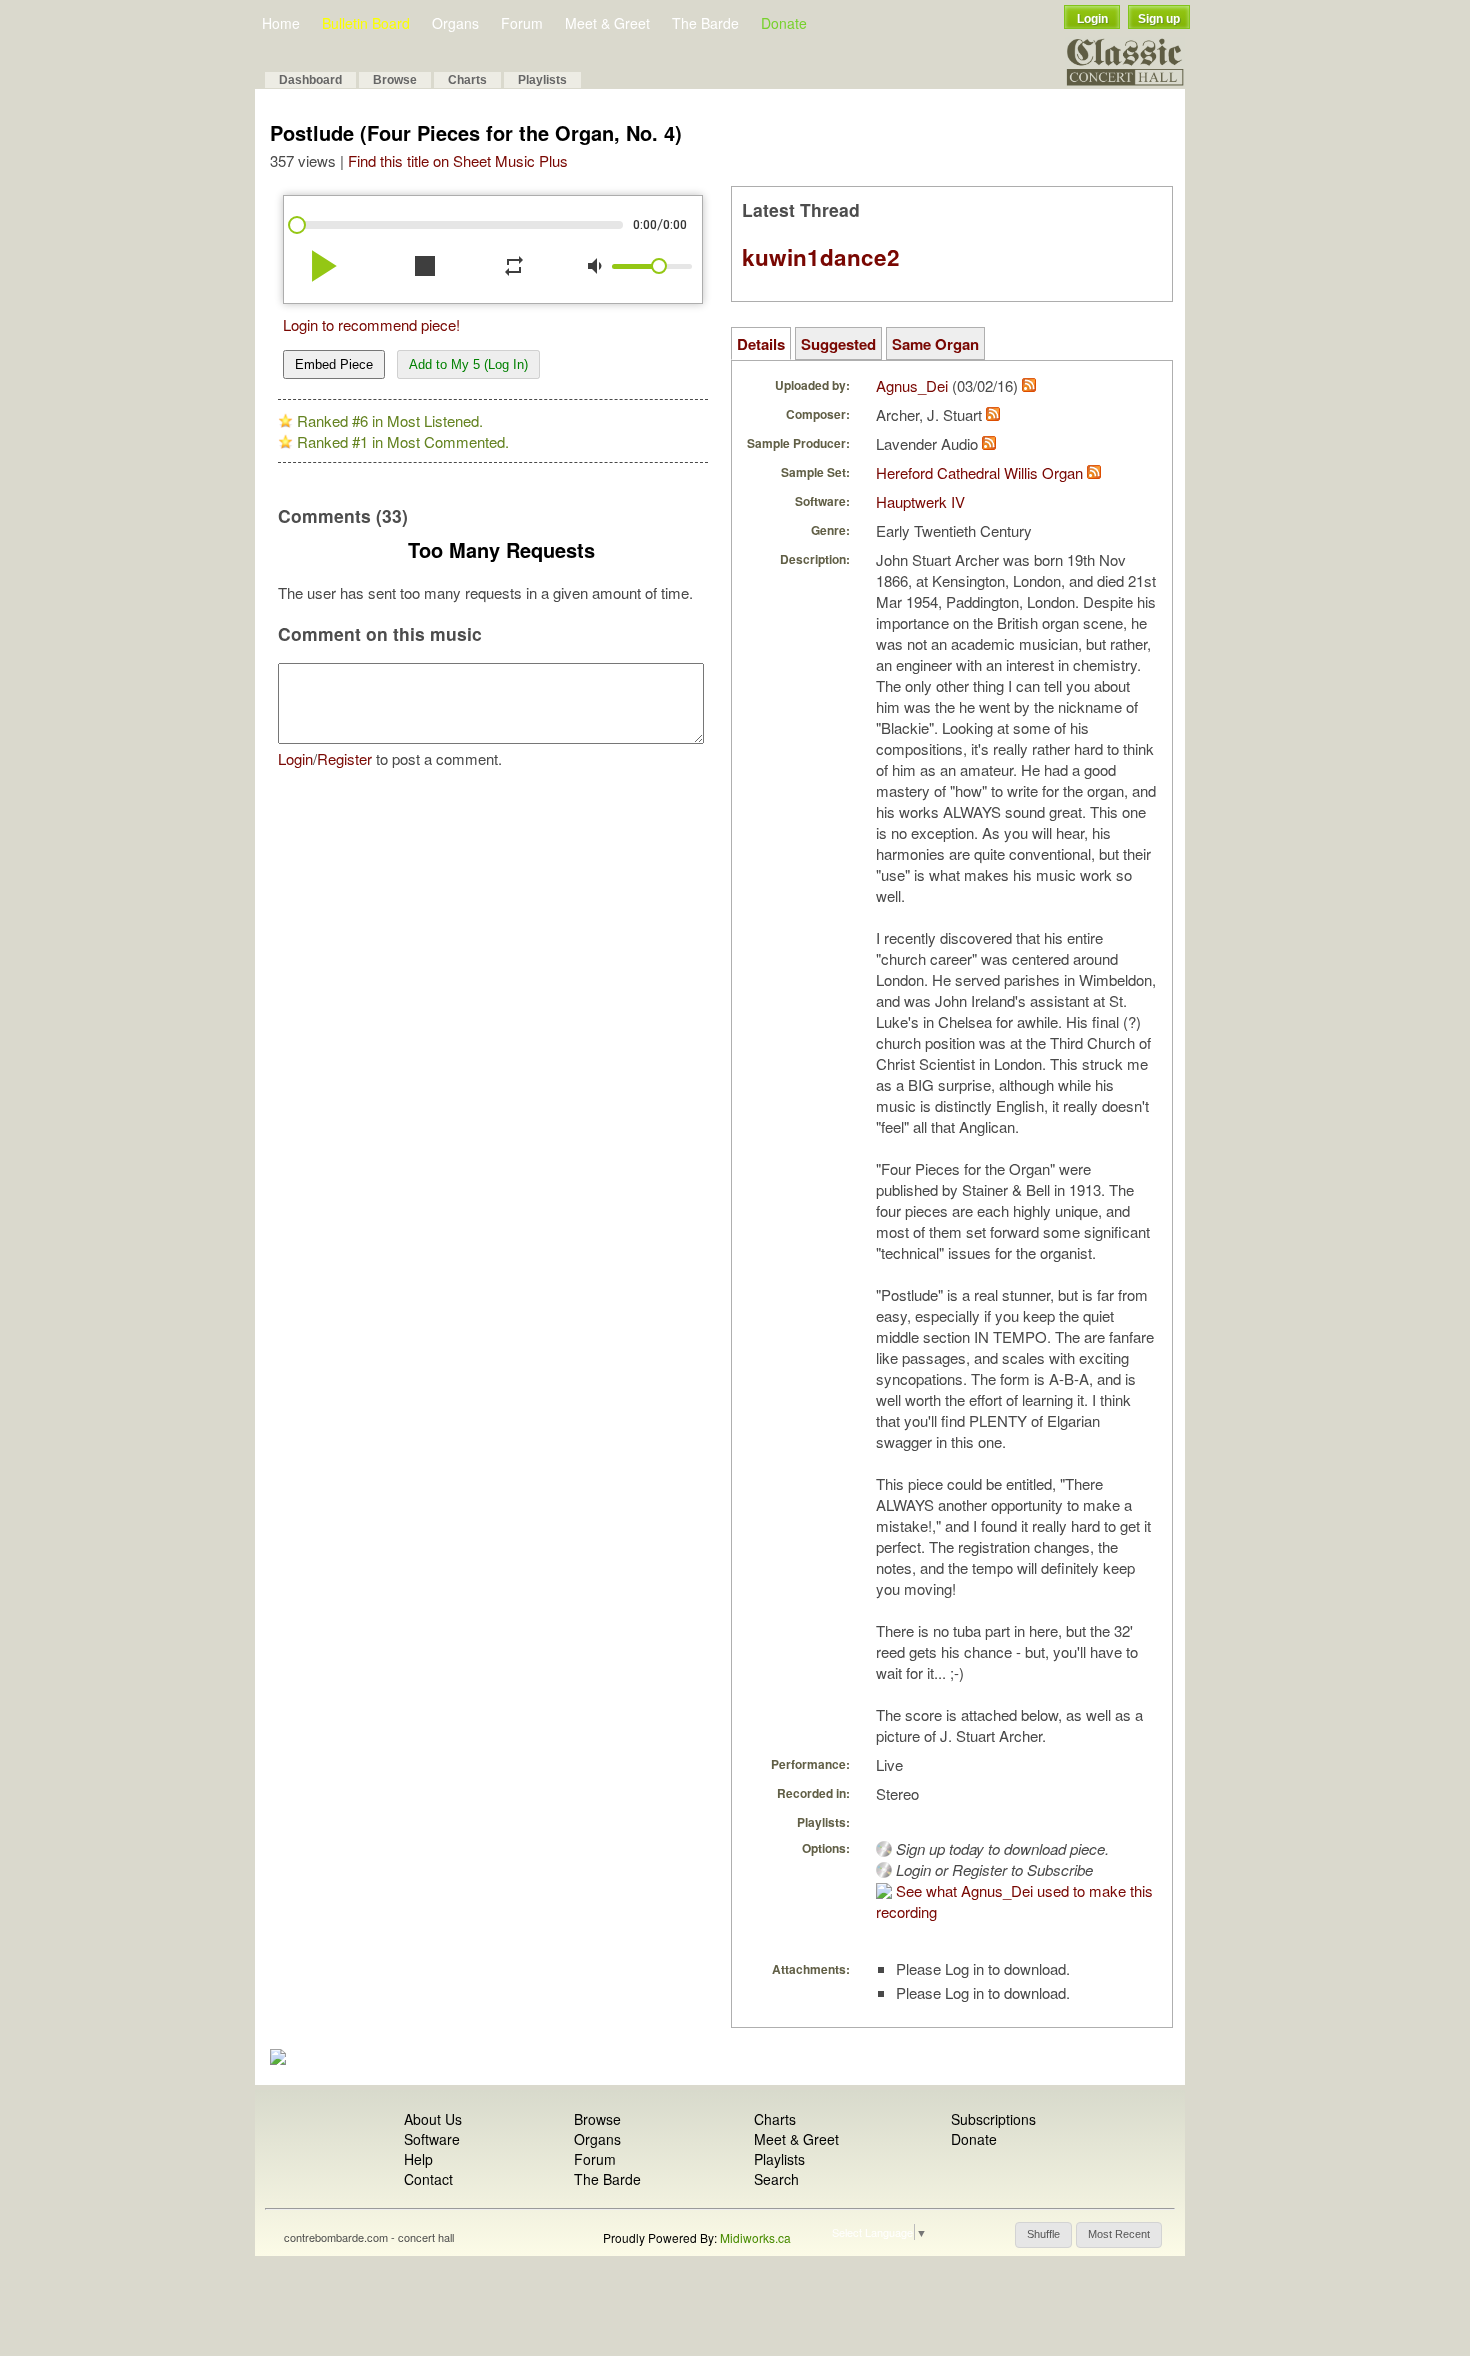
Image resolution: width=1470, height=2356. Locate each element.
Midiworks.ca (755, 2237)
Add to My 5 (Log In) (468, 364)
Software (432, 2139)
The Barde (705, 23)
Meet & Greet (607, 23)
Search (776, 2179)
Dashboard (310, 80)
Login (1092, 19)
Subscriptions (993, 2119)
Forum (522, 23)
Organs (455, 23)
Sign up (1159, 19)
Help (418, 2159)
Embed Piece (334, 364)
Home (281, 23)
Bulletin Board (366, 23)
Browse (395, 80)
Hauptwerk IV (920, 501)
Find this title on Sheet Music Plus (458, 160)
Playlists (542, 80)
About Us (433, 2119)
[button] (1043, 2235)
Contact (428, 2179)
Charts (467, 80)
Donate (784, 23)
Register (344, 758)
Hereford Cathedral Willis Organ (979, 472)
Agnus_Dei (912, 385)
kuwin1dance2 (821, 257)
